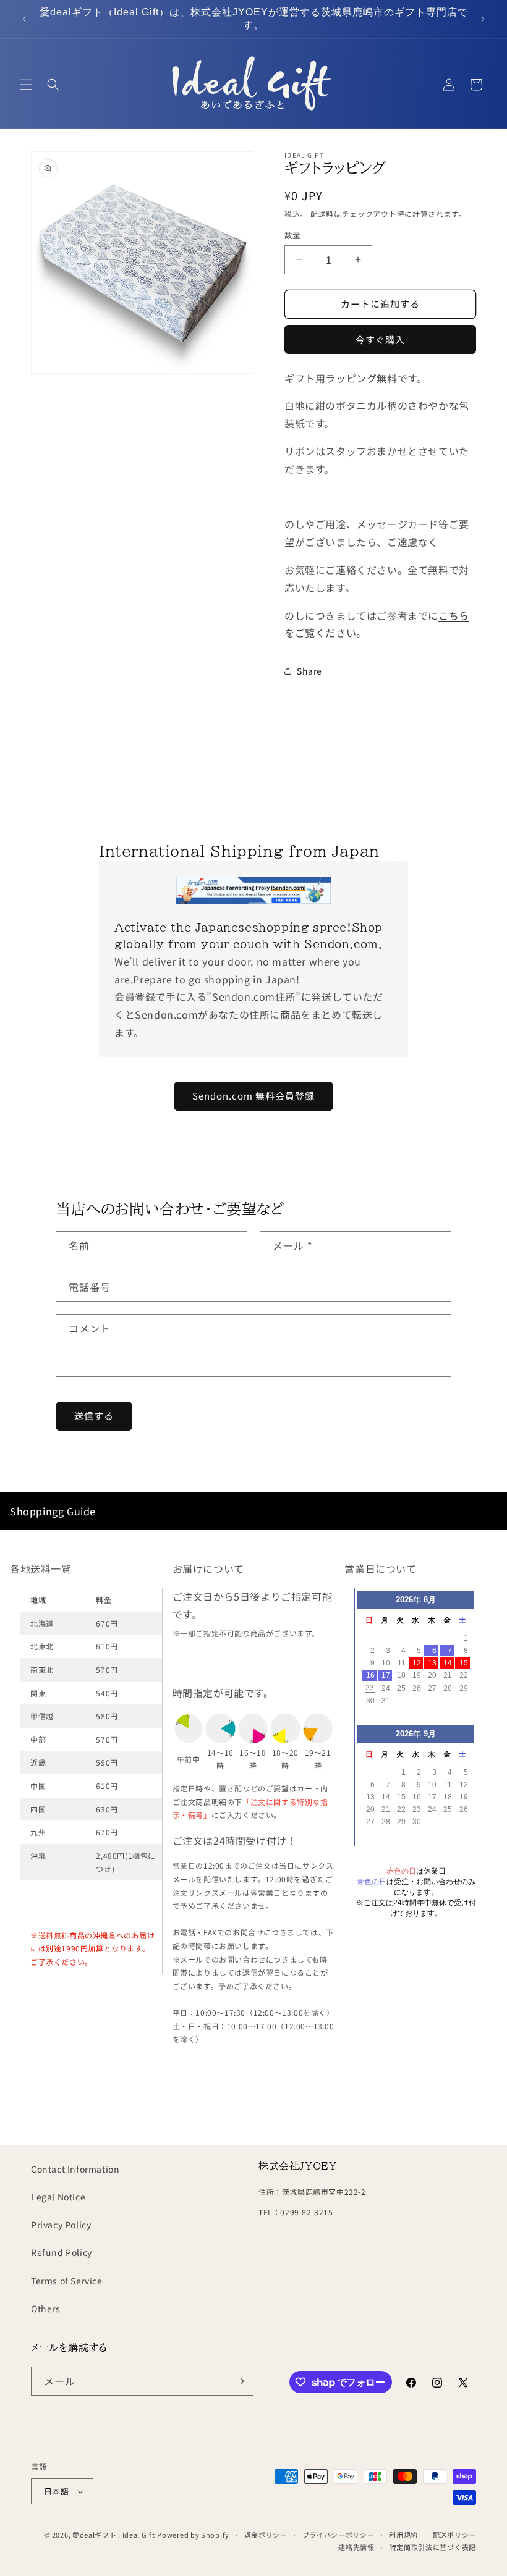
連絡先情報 (356, 2547)
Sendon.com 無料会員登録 (253, 1096)
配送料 (322, 213)
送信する (94, 1416)
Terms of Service (67, 2281)
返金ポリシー (266, 2535)
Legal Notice (58, 2197)
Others (46, 2309)
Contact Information (75, 2169)
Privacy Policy (61, 2225)
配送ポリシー (454, 2535)
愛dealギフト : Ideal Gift (114, 2535)
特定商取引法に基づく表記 (433, 2547)
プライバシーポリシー (339, 2535)
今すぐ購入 (380, 339)
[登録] (239, 2381)
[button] (26, 85)
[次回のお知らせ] (483, 19)
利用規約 (403, 2535)
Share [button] (309, 671)
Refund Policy (62, 2252)
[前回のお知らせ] (24, 19)
